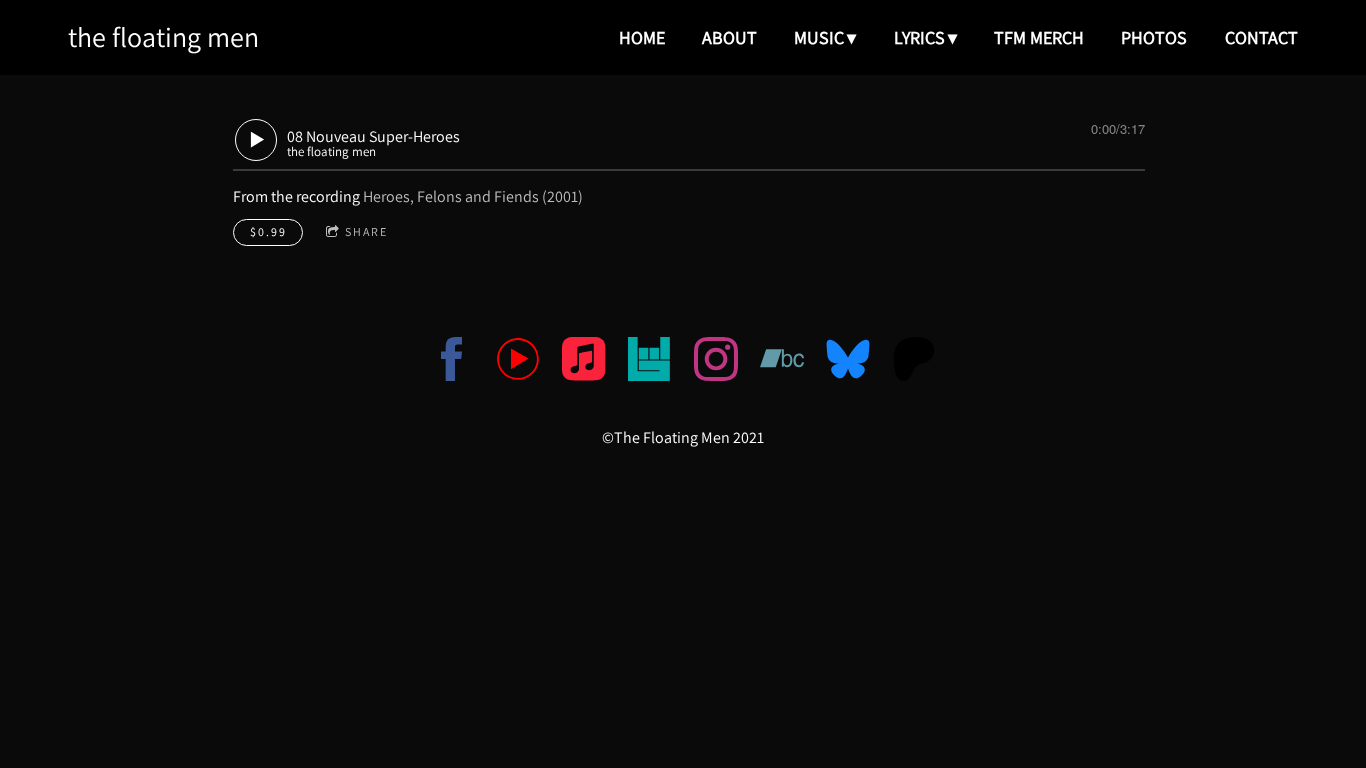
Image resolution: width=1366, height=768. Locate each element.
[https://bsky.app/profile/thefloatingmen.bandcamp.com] (848, 362)
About (729, 37)
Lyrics (919, 37)
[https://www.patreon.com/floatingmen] (914, 362)
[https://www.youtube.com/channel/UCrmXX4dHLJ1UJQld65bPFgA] (518, 362)
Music (819, 37)
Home (642, 37)
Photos (1154, 37)
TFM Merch (1039, 37)
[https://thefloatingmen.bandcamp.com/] (782, 362)
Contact (1261, 37)
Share (366, 231)
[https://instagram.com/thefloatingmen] (716, 362)
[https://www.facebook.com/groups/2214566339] (452, 362)
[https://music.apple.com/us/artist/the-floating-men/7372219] (584, 362)
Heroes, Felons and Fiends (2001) (473, 196)
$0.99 (268, 231)
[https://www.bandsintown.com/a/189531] (650, 362)
